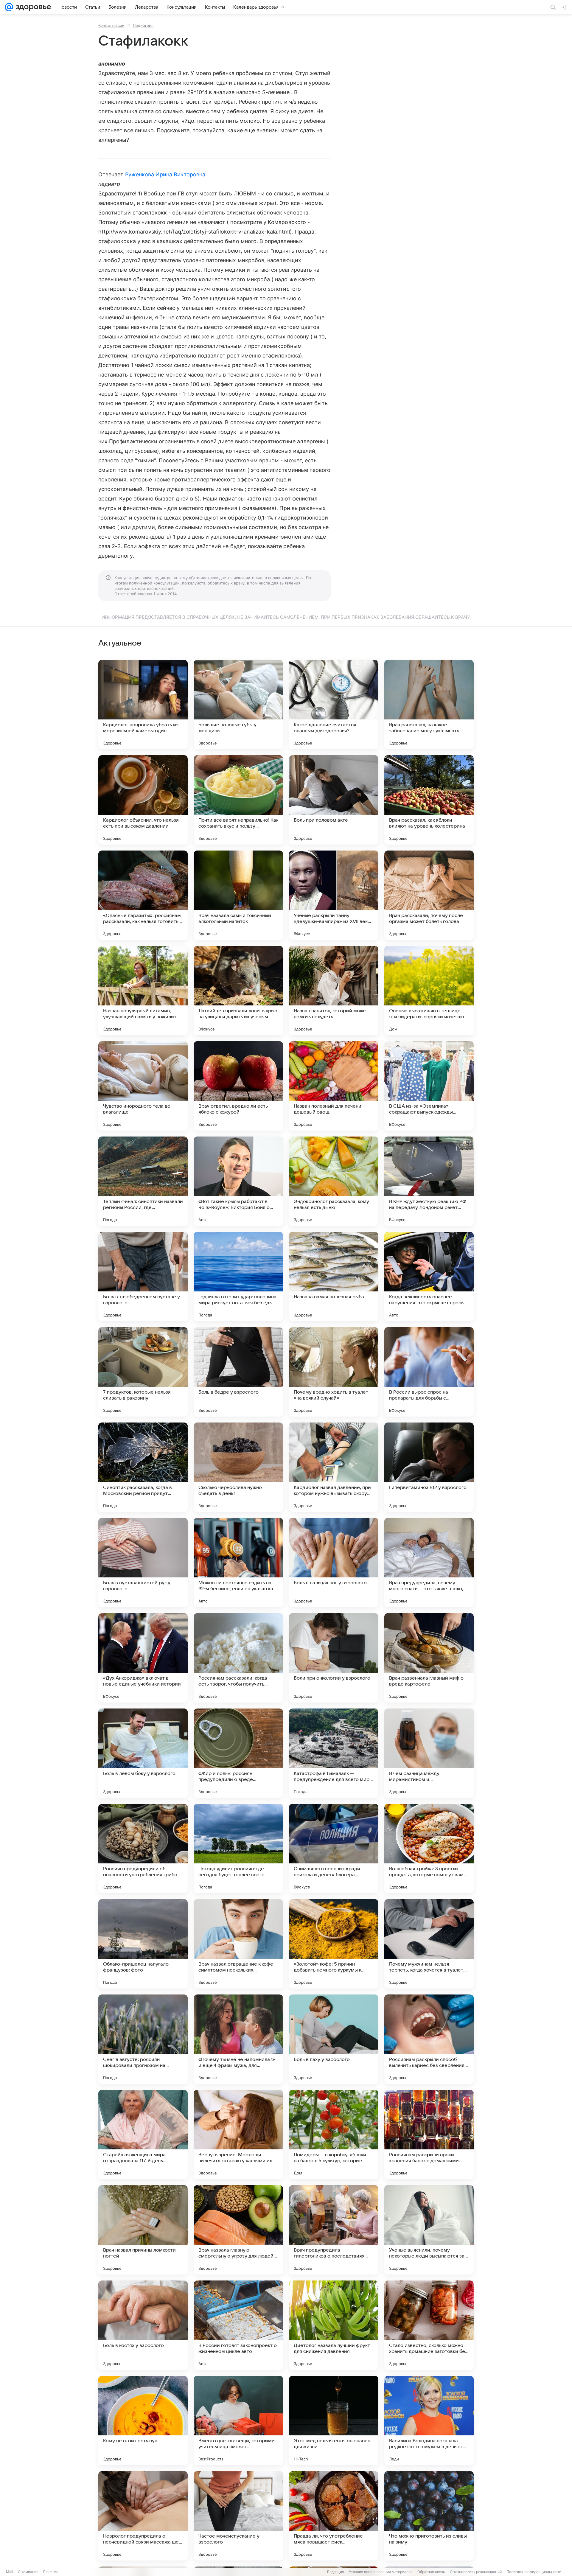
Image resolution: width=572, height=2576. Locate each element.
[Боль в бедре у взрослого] (238, 1372)
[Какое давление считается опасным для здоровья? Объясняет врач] (334, 705)
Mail (10, 2572)
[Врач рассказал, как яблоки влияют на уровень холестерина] (429, 800)
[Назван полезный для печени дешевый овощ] (334, 1086)
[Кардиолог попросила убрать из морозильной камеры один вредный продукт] (143, 705)
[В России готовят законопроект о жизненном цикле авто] (238, 2325)
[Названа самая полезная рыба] (334, 1277)
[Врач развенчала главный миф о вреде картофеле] (429, 1658)
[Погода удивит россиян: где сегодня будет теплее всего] (238, 1849)
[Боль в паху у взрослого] (334, 2039)
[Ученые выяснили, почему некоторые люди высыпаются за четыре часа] (429, 2230)
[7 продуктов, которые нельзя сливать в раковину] (143, 1372)
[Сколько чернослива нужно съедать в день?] (238, 1467)
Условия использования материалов (381, 2572)
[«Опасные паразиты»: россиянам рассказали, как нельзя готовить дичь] (143, 895)
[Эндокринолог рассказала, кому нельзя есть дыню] (334, 1181)
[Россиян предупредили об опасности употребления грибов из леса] (143, 1849)
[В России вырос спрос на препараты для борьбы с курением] (429, 1372)
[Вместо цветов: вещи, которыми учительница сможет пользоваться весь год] (238, 2420)
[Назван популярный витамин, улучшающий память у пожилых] (143, 991)
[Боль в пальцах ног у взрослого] (334, 1563)
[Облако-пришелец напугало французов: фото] (143, 1944)
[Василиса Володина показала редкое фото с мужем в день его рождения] (429, 2420)
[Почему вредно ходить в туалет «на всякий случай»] (334, 1372)
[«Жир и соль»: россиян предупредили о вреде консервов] (238, 1753)
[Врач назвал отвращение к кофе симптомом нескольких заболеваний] (238, 1944)
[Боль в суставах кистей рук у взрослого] (143, 1563)
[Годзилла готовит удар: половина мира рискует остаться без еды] (238, 1277)
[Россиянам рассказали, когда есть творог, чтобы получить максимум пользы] (238, 1658)
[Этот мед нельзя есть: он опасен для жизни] (334, 2420)
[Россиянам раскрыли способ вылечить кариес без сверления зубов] (429, 2039)
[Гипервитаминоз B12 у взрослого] (429, 1467)
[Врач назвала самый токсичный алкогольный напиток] (238, 895)
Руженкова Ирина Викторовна (165, 174)
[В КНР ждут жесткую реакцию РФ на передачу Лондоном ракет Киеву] (429, 1181)
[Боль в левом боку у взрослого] (143, 1753)
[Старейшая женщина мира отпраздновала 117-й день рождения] (143, 2135)
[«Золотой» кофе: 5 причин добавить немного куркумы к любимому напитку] (334, 1944)
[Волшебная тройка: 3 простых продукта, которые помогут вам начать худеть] (429, 1849)
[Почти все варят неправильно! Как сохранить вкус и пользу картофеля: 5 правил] (238, 800)
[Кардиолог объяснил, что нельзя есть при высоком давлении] (143, 800)
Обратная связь (431, 2572)
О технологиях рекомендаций (476, 2572)
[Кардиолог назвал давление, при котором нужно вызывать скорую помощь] (334, 1467)
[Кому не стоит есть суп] (143, 2420)
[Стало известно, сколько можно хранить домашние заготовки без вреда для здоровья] (429, 2325)
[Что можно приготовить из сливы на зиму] (429, 2516)
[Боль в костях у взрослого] (143, 2325)
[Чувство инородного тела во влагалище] (143, 1086)
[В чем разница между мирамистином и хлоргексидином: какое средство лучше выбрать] (429, 1753)
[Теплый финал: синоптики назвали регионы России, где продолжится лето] (143, 1181)
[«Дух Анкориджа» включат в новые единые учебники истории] (143, 1658)
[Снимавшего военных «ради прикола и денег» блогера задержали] (334, 1849)
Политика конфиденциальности (534, 2572)
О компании (28, 2572)
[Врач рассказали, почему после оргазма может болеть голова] (429, 895)
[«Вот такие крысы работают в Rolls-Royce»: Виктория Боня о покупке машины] (238, 1181)
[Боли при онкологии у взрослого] (334, 1658)
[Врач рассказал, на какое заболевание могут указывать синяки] (429, 705)
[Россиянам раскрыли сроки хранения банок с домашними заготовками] (429, 2135)
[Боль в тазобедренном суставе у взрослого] (143, 1277)
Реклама (51, 2572)
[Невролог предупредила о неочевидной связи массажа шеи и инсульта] (143, 2516)
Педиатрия (143, 25)
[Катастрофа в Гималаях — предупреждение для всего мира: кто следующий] (334, 1753)
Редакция (336, 2572)
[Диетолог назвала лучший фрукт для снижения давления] (334, 2325)
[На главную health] (32, 7)
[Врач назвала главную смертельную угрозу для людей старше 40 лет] (238, 2230)
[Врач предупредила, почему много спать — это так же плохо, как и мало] (429, 1563)
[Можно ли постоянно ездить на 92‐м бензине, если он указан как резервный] (238, 1563)
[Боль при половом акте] (334, 800)
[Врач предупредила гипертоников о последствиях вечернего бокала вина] (334, 2230)
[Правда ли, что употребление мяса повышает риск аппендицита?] (334, 2516)
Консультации (111, 25)
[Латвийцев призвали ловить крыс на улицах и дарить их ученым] (238, 991)
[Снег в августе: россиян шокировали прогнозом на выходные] (143, 2039)
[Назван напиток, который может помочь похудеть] (334, 991)
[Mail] (9, 7)
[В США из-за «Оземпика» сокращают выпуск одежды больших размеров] (429, 1086)
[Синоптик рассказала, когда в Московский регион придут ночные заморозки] (143, 1467)
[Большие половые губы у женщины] (238, 705)
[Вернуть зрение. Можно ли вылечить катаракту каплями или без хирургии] (238, 2135)
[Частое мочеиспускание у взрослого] (238, 2516)
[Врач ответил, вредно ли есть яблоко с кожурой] (238, 1086)
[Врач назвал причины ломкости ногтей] (143, 2230)
